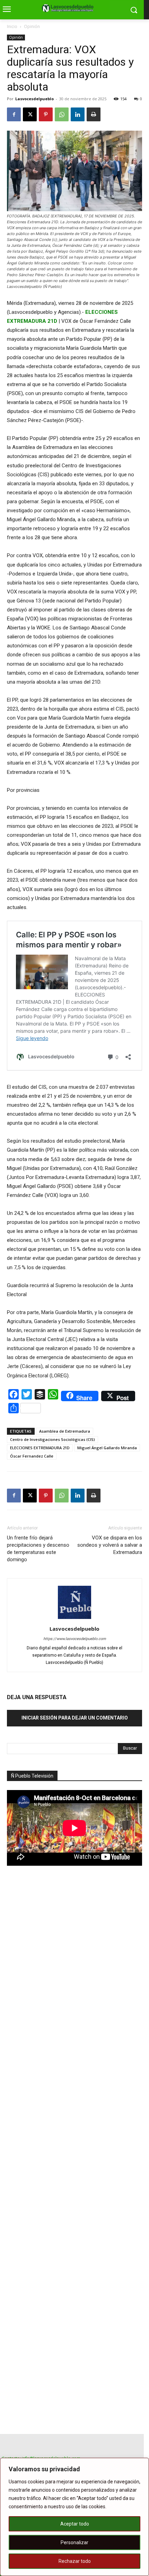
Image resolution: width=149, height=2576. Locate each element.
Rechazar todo (75, 2561)
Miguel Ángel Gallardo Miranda (107, 1448)
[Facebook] (14, 114)
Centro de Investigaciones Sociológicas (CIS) (52, 1439)
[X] (30, 114)
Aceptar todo (75, 2524)
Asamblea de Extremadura (65, 1431)
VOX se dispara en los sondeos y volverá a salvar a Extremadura (110, 1545)
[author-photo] (74, 1619)
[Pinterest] (46, 114)
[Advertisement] (59, 1992)
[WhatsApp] (62, 114)
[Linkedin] (78, 114)
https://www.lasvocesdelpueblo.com (75, 1639)
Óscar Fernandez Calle (32, 1456)
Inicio (12, 26)
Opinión (32, 26)
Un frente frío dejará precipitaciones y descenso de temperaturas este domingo (38, 1549)
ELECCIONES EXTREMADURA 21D (40, 1448)
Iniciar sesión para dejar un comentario (75, 1718)
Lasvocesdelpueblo (34, 99)
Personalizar (74, 2542)
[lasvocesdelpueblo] (69, 8)
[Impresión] (94, 114)
